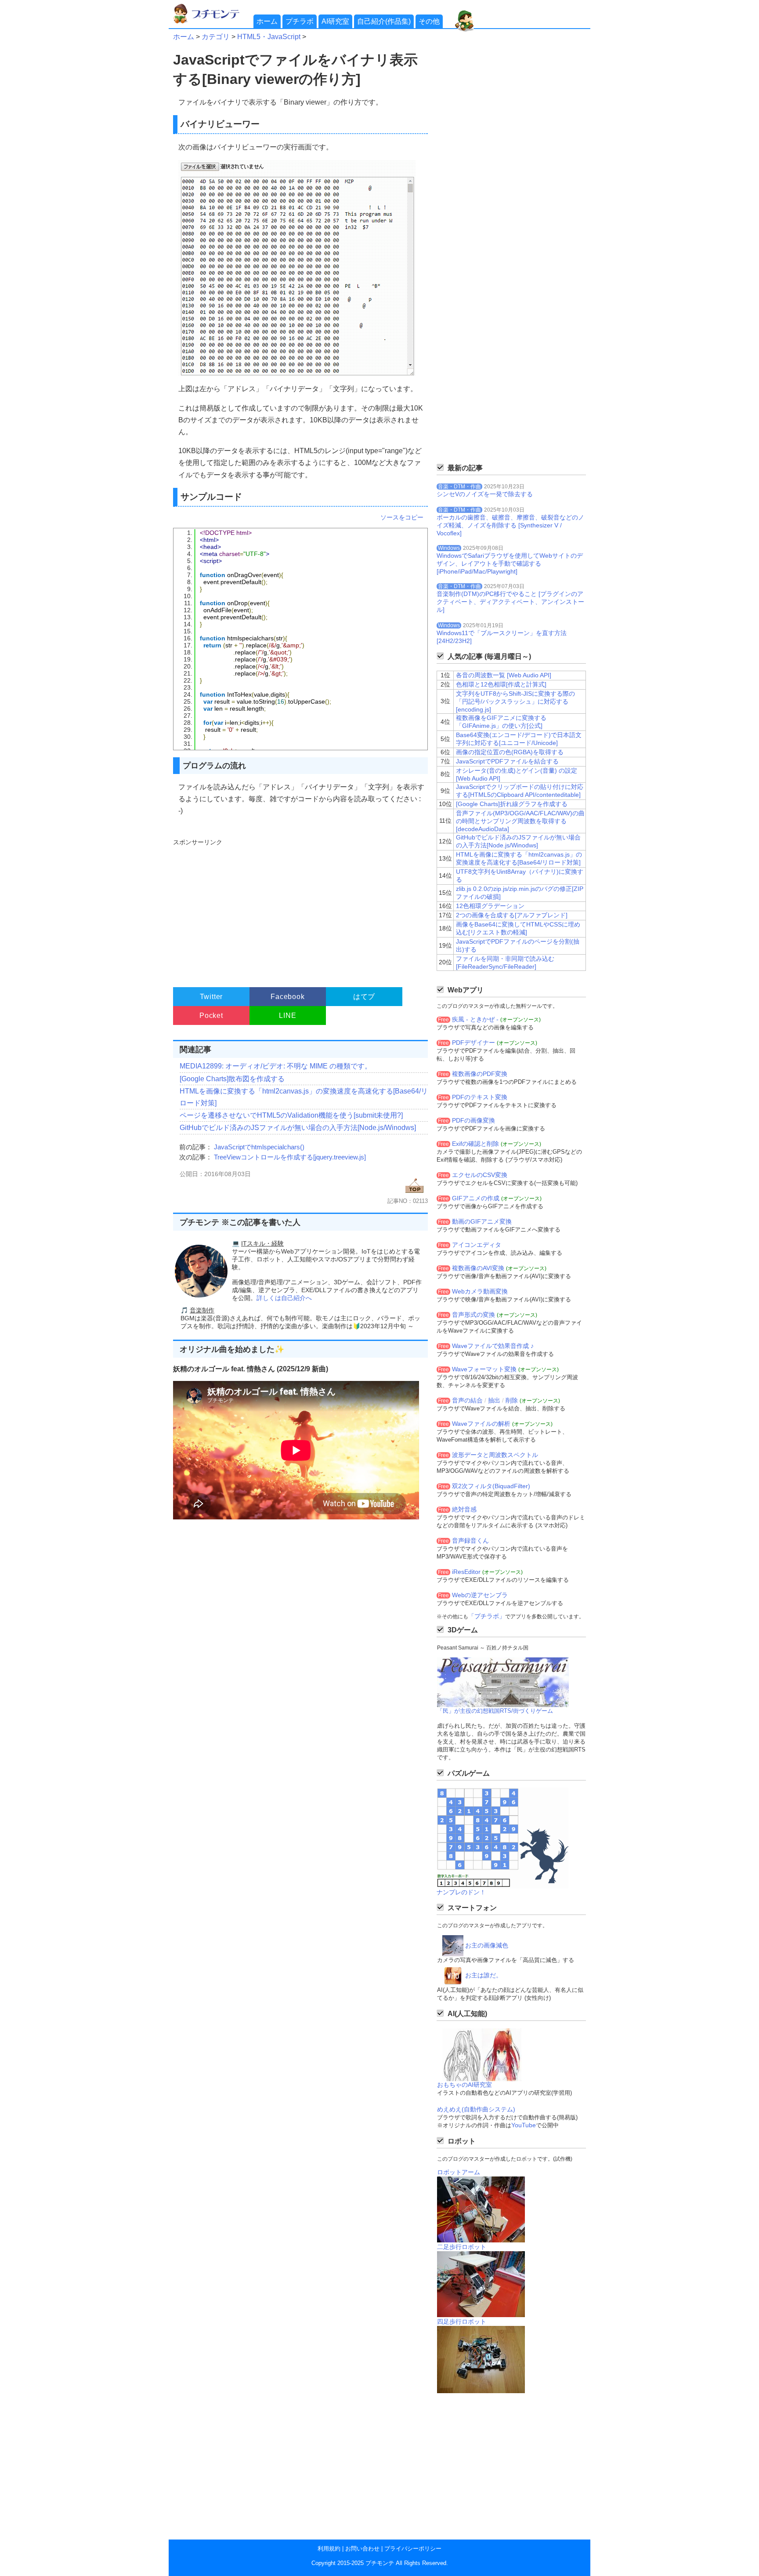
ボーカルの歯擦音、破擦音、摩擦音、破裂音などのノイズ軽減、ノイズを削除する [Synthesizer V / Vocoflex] (510, 525)
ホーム (267, 21)
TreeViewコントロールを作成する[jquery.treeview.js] (290, 1157)
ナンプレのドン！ (461, 1892)
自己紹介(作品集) (384, 21)
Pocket (211, 1016)
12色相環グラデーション (490, 906)
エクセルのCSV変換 (480, 1175)
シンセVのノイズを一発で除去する (485, 494)
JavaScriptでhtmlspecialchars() (259, 1147)
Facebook (287, 997)
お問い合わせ (362, 2549)
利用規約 (329, 2549)
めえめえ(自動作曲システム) (476, 2109)
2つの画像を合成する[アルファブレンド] (512, 915)
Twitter (211, 997)
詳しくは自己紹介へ (284, 1298)
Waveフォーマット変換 (484, 1369)
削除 (512, 1400)
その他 (429, 21)
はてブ (364, 997)
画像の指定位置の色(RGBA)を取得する (510, 752)
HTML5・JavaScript (269, 37)
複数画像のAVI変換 (478, 1268)
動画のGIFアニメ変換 (482, 1221)
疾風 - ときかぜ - (475, 1019)
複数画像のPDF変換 (480, 1074)
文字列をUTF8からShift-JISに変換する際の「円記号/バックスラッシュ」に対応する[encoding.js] (515, 701)
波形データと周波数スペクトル (495, 1455)
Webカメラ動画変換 (480, 1291)
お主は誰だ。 (484, 1975)
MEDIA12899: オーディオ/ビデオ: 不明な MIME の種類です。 (276, 1066)
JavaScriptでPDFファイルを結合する (507, 761)
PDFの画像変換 (473, 1120)
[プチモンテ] (213, 22)
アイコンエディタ (477, 1245)
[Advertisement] (299, 909)
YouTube (524, 2125)
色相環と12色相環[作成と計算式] (501, 684)
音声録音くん (470, 1541)
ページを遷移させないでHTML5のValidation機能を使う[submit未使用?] (291, 1115)
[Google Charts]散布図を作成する (232, 1079)
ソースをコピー (402, 517)
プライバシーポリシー (413, 2549)
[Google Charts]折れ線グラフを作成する (512, 804)
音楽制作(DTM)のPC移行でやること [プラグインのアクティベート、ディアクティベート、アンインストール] (510, 602)
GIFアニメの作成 (476, 1198)
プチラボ (300, 21)
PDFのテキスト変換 (480, 1097)
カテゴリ (216, 37)
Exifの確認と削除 (475, 1144)
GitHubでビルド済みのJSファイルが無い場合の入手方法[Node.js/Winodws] (298, 1128)
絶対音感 (464, 1509)
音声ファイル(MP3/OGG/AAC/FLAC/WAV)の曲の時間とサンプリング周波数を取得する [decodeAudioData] (520, 821)
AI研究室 (335, 21)
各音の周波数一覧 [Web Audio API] (504, 675)
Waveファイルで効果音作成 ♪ (493, 1346)
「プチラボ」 (487, 1616)
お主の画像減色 (487, 1945)
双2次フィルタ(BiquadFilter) (491, 1486)
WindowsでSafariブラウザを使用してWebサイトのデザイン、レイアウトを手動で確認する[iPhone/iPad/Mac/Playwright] (510, 563)
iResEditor (466, 1572)
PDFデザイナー (473, 1043)
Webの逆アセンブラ (480, 1595)
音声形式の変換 (473, 1315)
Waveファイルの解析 (481, 1424)
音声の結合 (467, 1400)
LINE (287, 1016)
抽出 (494, 1400)
